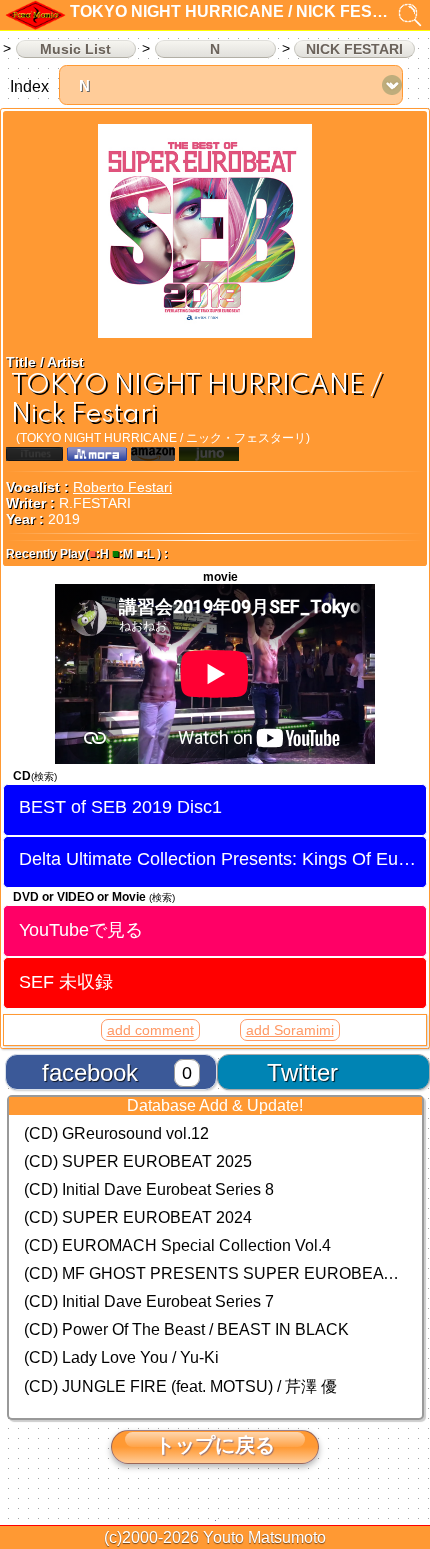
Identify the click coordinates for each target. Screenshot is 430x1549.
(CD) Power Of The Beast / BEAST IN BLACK (186, 1329)
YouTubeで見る (81, 929)
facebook (90, 1072)
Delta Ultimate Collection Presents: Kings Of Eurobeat (222, 859)
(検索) (44, 776)
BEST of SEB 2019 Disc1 (120, 807)
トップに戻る (215, 1445)
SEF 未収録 (66, 981)
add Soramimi (290, 1030)
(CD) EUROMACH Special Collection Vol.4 (177, 1245)
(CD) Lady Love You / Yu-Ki (121, 1357)
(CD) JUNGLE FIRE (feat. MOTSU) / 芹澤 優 (180, 1386)
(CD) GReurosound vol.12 (116, 1133)
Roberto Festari (122, 487)
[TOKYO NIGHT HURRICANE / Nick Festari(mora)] (97, 456)
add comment (150, 1030)
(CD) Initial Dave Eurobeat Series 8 (149, 1189)
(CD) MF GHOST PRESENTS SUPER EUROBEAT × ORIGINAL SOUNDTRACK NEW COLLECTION (215, 1273)
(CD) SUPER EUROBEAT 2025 (138, 1161)
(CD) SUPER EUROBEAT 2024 (138, 1217)
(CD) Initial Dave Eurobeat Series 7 (149, 1301)
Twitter (302, 1072)
